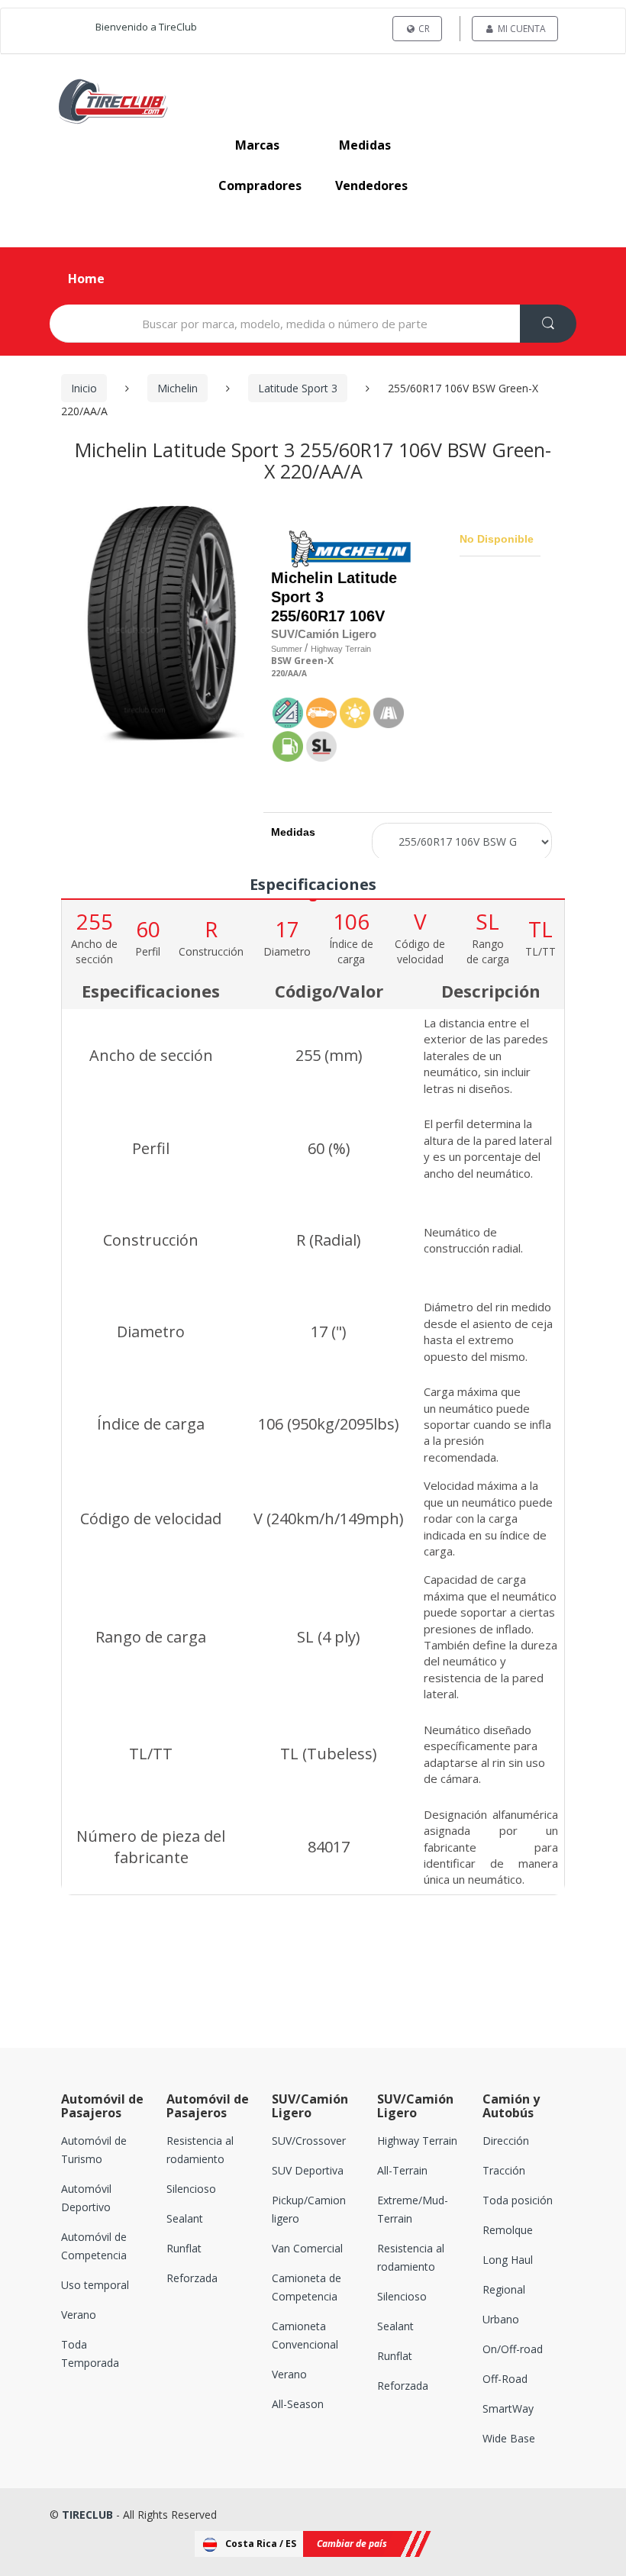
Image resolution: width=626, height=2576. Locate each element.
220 (278, 674)
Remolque (508, 2230)
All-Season (298, 2404)
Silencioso (191, 2189)
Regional (504, 2289)
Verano (79, 2315)
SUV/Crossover (309, 2141)
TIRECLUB (87, 2515)
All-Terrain (402, 2170)
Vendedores (371, 185)
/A (303, 674)
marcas (257, 145)
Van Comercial (307, 2248)
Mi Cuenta (521, 29)
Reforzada (192, 2278)
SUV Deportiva (308, 2170)
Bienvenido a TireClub (146, 27)
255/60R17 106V (328, 616)
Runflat (184, 2248)
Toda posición (518, 2200)
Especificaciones (313, 884)
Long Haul (508, 2260)
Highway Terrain (417, 2141)
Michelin (177, 388)
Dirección (506, 2141)
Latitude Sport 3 (298, 388)
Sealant (185, 2218)
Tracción (504, 2170)
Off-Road (505, 2379)
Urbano (501, 2319)
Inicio (84, 388)
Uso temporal (95, 2285)
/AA (292, 674)
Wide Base (509, 2438)
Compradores (260, 185)
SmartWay (508, 2408)
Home (86, 279)
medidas (365, 145)
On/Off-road (513, 2349)
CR (423, 29)
